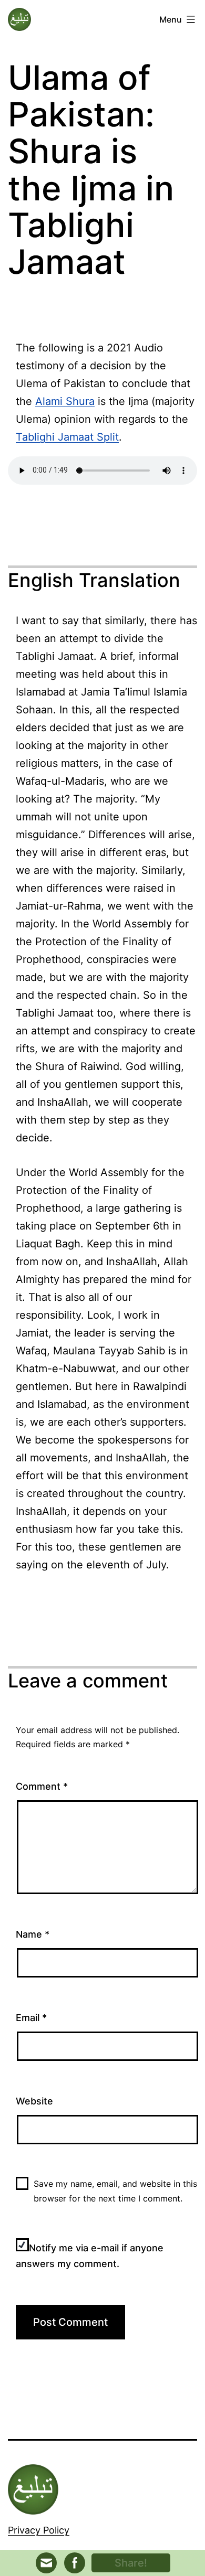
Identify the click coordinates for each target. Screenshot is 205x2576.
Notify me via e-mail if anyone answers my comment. (90, 2256)
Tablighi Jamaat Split (67, 437)
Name (33, 1934)
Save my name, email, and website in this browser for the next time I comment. (115, 2191)
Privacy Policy (39, 2530)
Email (31, 2018)
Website (34, 2101)
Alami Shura (65, 401)
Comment (42, 1786)
